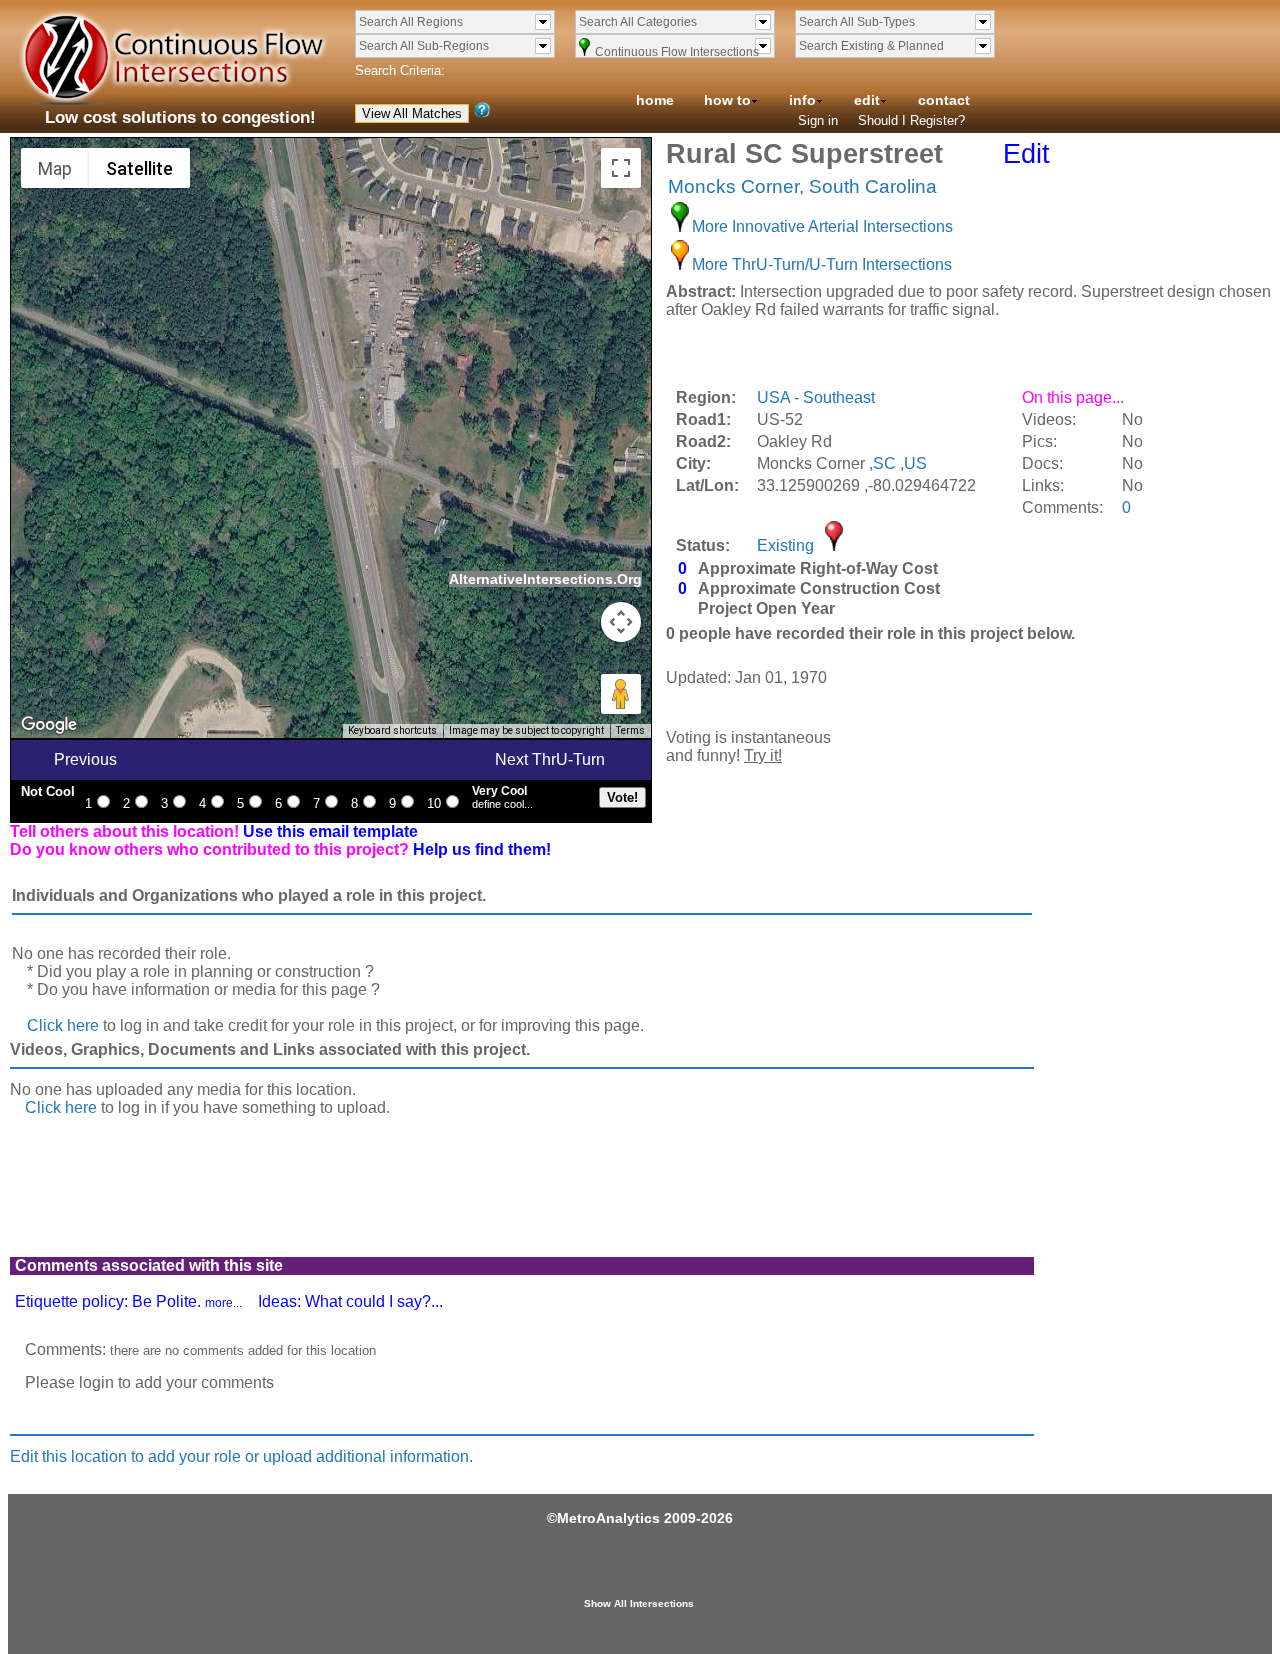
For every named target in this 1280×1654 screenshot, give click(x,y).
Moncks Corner (733, 186)
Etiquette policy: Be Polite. (128, 1301)
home (655, 100)
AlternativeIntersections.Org (545, 579)
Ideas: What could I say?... (350, 1301)
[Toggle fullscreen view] (621, 168)
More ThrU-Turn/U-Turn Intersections (822, 264)
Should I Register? (911, 120)
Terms (630, 730)
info (802, 100)
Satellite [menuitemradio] (139, 168)
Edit (1026, 154)
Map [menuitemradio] (55, 168)
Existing (785, 545)
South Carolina (873, 186)
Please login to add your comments (149, 1382)
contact (944, 100)
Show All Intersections (639, 1603)
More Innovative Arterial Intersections (822, 226)
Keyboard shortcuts (392, 730)
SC (884, 463)
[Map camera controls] (621, 622)
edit (867, 100)
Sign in (818, 120)
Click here (63, 1025)
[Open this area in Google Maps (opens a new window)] (49, 725)
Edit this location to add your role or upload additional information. (241, 1456)
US (915, 463)
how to (727, 100)
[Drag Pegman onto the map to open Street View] (621, 694)
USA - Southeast (816, 397)
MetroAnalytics (608, 1518)
